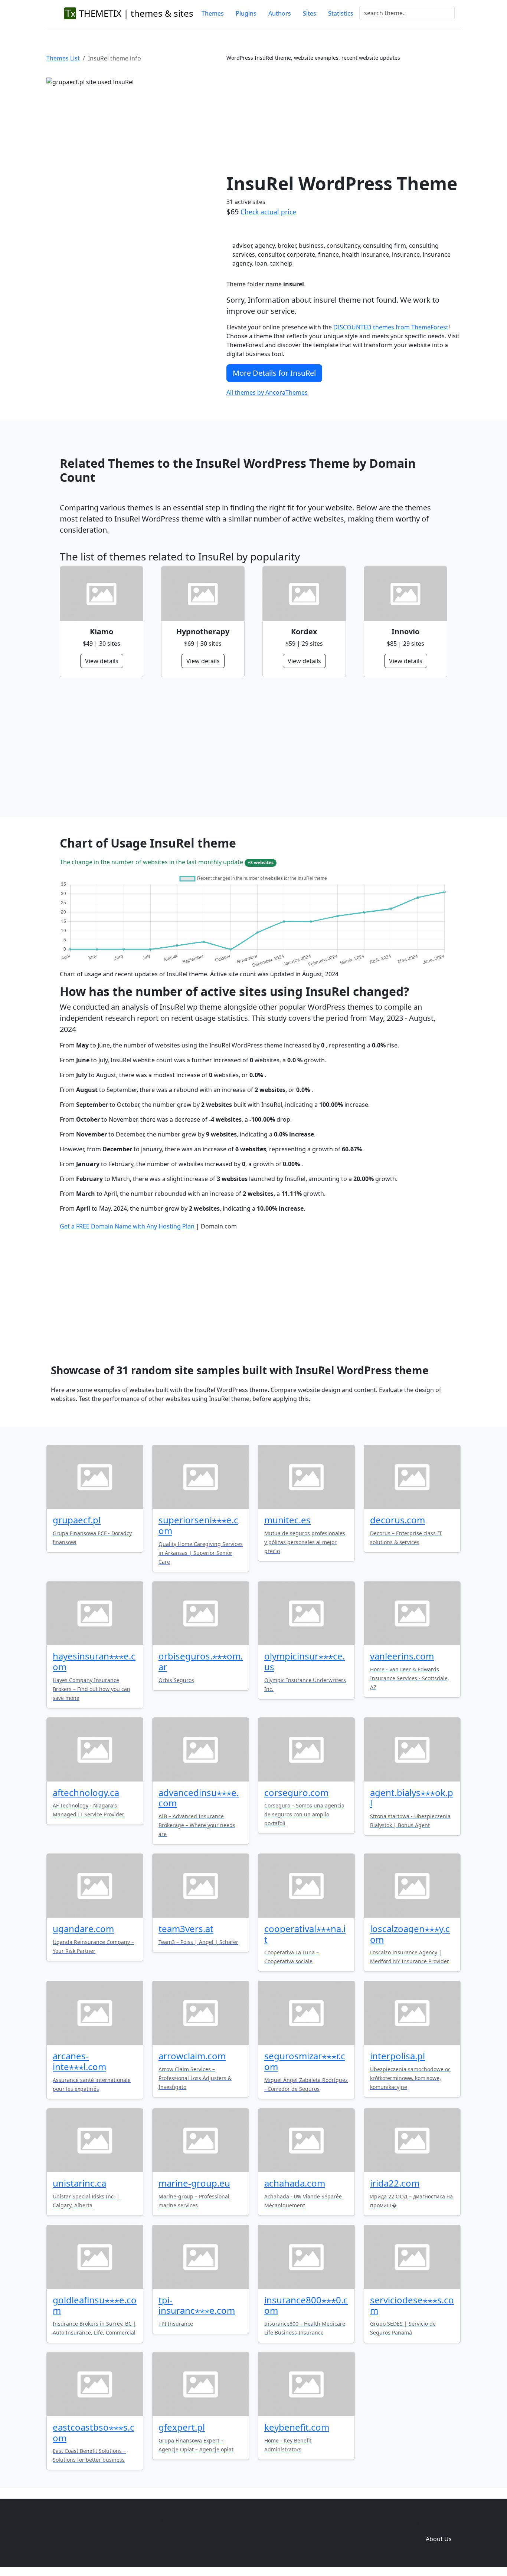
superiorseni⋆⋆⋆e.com (198, 1525)
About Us (439, 2539)
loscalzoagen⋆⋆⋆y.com (410, 1934)
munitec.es (287, 1520)
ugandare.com (83, 1929)
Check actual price (268, 212)
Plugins (246, 13)
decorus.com (398, 1520)
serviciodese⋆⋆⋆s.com (412, 2305)
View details (102, 661)
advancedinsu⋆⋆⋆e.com (199, 1798)
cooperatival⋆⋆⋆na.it (305, 1934)
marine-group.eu (194, 2183)
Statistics (341, 13)
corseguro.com (296, 1792)
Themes (213, 13)
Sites (310, 13)
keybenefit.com (297, 2427)
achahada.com (295, 2183)
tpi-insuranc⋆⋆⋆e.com (197, 2305)
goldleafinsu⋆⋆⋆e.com (95, 2305)
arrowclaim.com (192, 2056)
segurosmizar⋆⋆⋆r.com (305, 2061)
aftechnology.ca (86, 1792)
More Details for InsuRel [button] (274, 373)
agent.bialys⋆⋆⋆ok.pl (412, 1798)
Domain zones (437, 2524)
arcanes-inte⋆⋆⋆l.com (79, 2061)
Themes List (63, 58)
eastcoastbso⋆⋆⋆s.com (94, 2432)
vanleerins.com (402, 1656)
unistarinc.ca (79, 2183)
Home (328, 2524)
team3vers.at (186, 1929)
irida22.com (395, 2183)
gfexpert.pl (182, 2427)
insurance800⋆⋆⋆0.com (306, 2305)
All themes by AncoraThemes (267, 392)
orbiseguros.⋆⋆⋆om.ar (201, 1661)
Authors (280, 13)
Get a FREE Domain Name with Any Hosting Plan (127, 1226)
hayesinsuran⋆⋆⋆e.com (94, 1661)
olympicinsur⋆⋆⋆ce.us (305, 1661)
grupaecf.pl (77, 1520)
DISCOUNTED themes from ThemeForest (391, 327)
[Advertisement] (344, 117)
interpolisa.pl (398, 2056)
